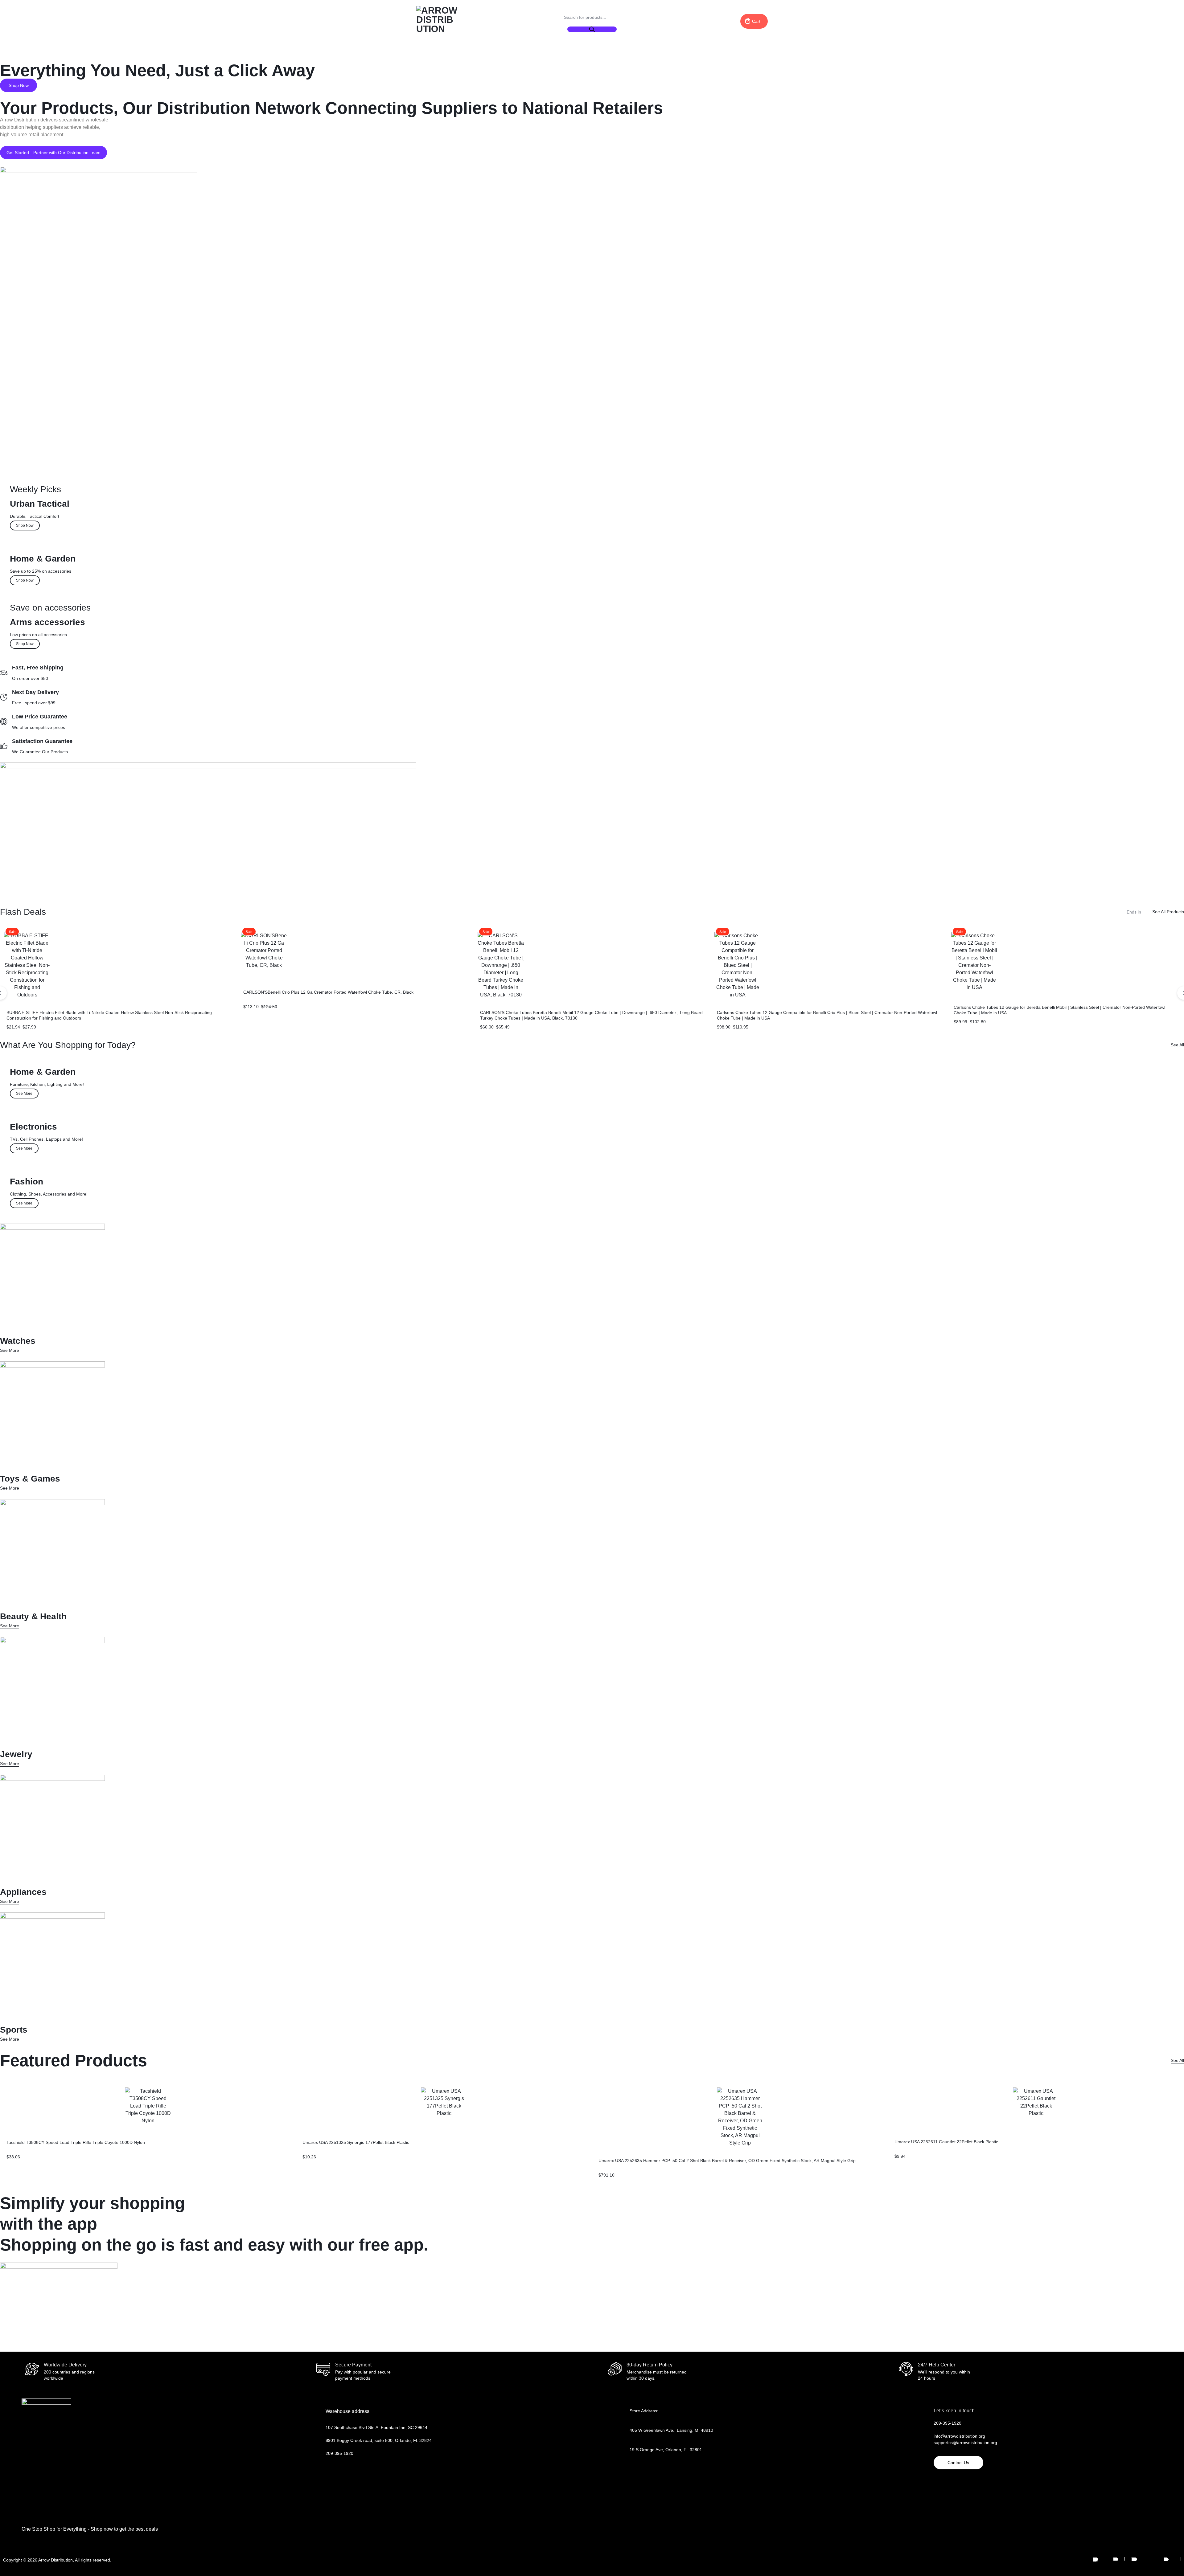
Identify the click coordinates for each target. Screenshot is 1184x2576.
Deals (51, 56)
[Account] (711, 21)
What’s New (79, 56)
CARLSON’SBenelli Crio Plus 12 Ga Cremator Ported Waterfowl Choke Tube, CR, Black (328, 992)
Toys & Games (283, 56)
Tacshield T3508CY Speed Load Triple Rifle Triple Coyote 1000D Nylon (76, 2142)
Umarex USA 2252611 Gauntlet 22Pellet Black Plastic (946, 2142)
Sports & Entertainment (237, 56)
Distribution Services (22, 56)
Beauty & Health (189, 56)
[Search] (592, 29)
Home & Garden (116, 56)
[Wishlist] (729, 21)
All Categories (321, 56)
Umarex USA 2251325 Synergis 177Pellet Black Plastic (356, 2142)
